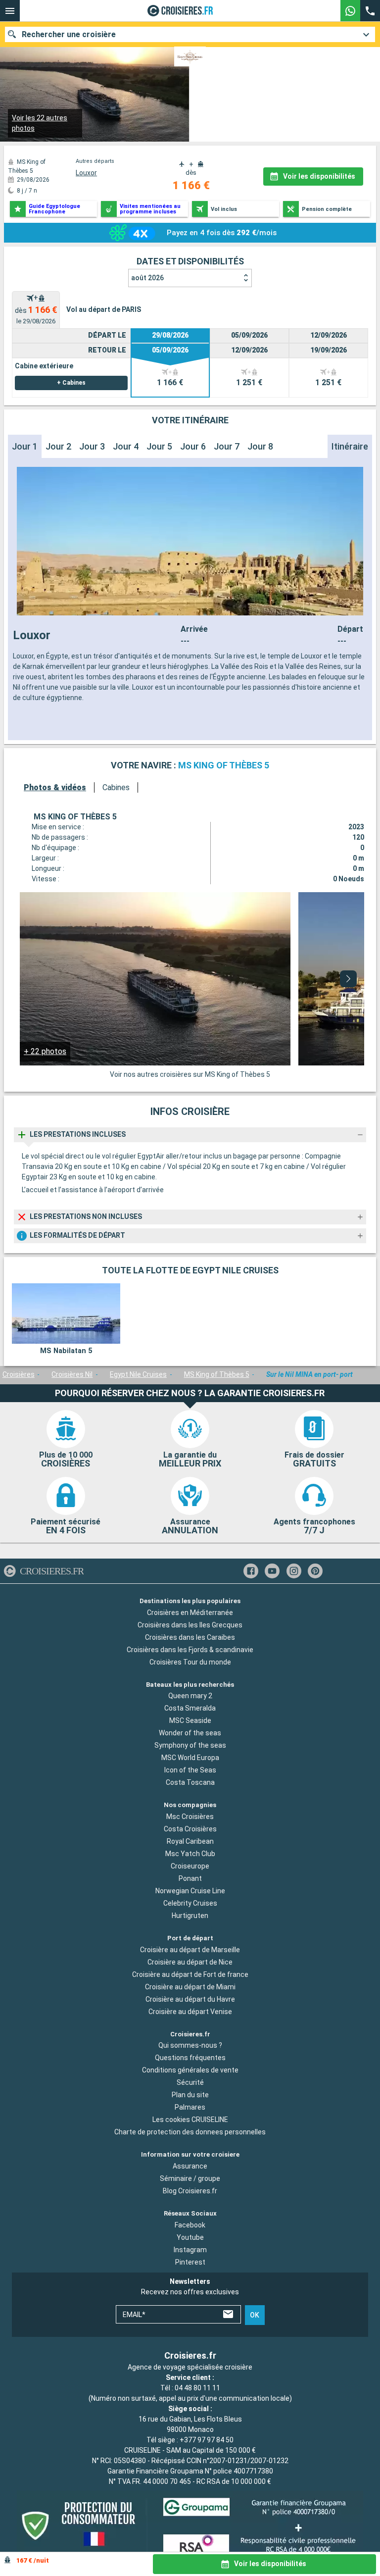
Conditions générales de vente (190, 2070)
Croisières (19, 1374)
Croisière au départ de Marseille (190, 1950)
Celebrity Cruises (190, 1903)
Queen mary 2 (190, 1696)
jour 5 (159, 446)
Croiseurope (190, 1866)
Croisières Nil (72, 1374)
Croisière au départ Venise (190, 2012)
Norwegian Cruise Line (190, 1891)
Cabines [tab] (116, 787)
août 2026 (147, 278)
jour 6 (193, 446)
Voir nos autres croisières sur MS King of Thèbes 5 (190, 1074)
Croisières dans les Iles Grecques (190, 1624)
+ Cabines (71, 383)
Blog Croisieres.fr (190, 2191)
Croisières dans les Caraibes (190, 1637)
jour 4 (126, 446)
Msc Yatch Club (190, 1854)
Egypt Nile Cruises (138, 1374)
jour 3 (92, 446)
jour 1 (25, 446)
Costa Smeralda (190, 1708)
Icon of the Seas (190, 1770)
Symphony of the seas (190, 1745)
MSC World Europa (190, 1758)
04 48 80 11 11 (197, 2388)
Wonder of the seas (190, 1733)
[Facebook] (251, 1571)
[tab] (36, 310)
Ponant (190, 1878)
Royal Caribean (190, 1841)
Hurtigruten (190, 1916)
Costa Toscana (190, 1782)
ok (255, 2315)
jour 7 (227, 446)
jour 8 (260, 446)
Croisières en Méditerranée (190, 1612)
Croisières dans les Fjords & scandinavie (190, 1649)
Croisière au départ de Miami (190, 1987)
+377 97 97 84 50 (207, 2440)
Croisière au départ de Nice (190, 1962)
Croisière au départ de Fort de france (190, 1974)
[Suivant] (348, 979)
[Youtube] (272, 1571)
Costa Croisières (190, 1829)
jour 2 (58, 446)
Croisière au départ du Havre (190, 1999)
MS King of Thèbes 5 (217, 1374)
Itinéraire (350, 446)
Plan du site (190, 2095)
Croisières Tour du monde (190, 1662)
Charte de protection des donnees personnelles (190, 2132)
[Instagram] (294, 1571)
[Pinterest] (315, 1571)
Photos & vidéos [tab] (55, 787)
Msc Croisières (190, 1817)
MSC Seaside (190, 1720)
